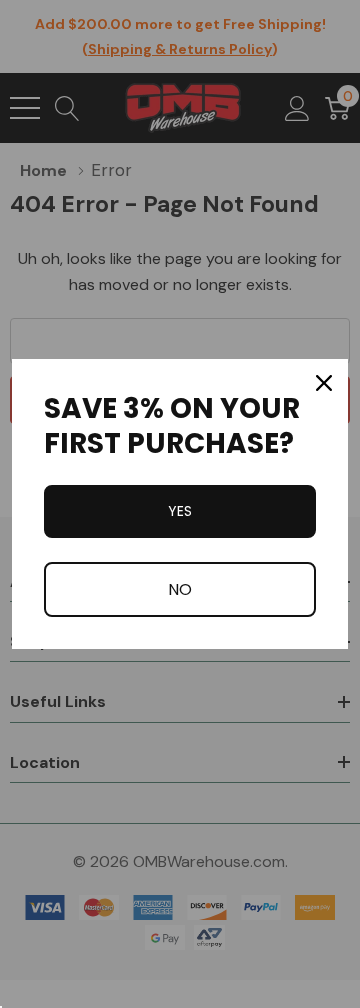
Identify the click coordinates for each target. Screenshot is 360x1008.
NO (180, 589)
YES (180, 511)
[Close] (324, 383)
